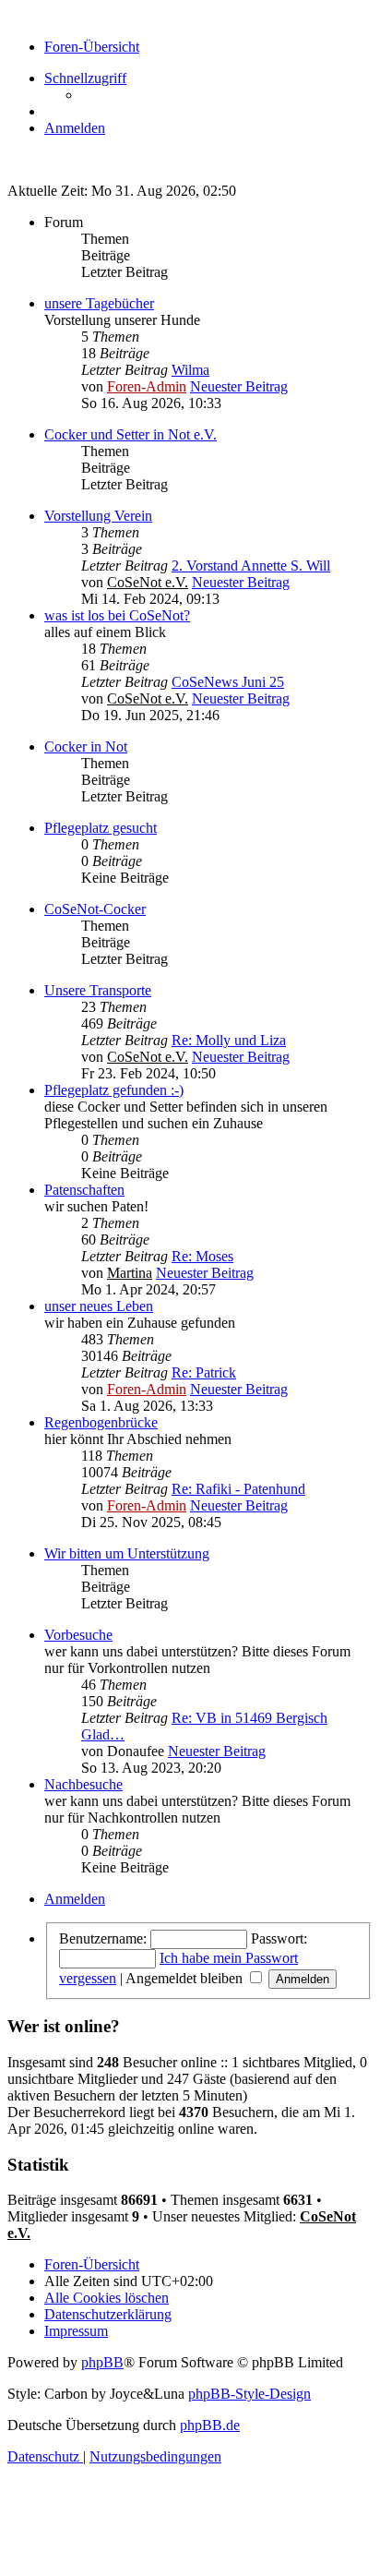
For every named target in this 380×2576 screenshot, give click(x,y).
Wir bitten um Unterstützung (127, 1553)
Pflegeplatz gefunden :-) (114, 1090)
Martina (130, 1273)
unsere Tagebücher (99, 303)
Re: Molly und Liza (229, 1040)
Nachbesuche (83, 1784)
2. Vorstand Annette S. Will (251, 566)
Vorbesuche (78, 1635)
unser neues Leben (99, 1306)
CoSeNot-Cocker (95, 909)
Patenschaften (84, 1190)
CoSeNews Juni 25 (228, 682)
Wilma (190, 370)
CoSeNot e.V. (148, 582)
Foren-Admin (147, 386)
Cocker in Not (86, 746)
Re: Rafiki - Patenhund (238, 1489)
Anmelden (75, 1899)
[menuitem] (75, 128)
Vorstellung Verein (98, 516)
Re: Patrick (204, 1372)
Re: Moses (202, 1256)
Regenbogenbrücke (101, 1422)
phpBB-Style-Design (249, 2394)
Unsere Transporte (98, 990)
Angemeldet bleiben (186, 1978)
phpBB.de (210, 2425)
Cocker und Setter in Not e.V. (131, 434)
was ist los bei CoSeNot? (117, 615)
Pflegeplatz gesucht (101, 828)
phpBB (102, 2362)
